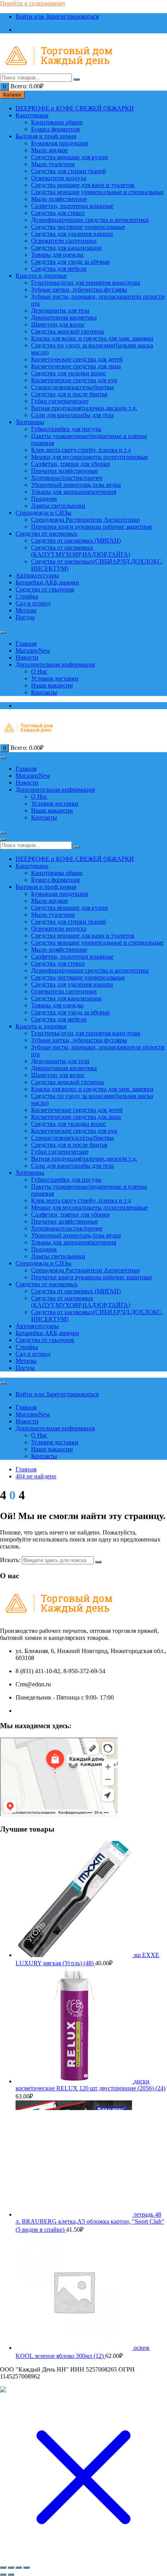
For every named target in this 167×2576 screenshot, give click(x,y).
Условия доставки (55, 678)
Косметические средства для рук (74, 380)
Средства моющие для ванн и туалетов (83, 185)
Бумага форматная (55, 129)
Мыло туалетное (53, 164)
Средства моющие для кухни (70, 157)
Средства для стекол (58, 213)
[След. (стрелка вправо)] (11, 2574)
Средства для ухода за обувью (70, 262)
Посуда (25, 617)
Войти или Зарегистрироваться (57, 16)
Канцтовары (32, 115)
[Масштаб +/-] (3, 2567)
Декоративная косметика (64, 317)
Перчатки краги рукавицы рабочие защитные (92, 527)
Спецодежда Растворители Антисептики (85, 520)
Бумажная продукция (59, 143)
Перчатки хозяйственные (64, 471)
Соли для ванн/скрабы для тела (72, 415)
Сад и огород (33, 603)
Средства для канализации (66, 248)
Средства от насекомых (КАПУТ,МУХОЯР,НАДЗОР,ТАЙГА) (81, 551)
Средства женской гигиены (68, 331)
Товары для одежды (57, 255)
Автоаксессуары (37, 575)
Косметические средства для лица (76, 366)
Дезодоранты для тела (60, 310)
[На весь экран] (11, 2567)
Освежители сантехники (64, 241)
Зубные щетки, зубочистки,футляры (79, 290)
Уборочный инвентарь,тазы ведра (76, 485)
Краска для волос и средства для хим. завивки (92, 338)
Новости (27, 657)
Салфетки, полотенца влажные (72, 206)
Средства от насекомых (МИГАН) (76, 540)
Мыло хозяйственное (59, 199)
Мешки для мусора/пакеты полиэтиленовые (90, 457)
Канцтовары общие (57, 122)
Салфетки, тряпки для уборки (70, 464)
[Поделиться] (19, 2567)
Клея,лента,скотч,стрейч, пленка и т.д (81, 450)
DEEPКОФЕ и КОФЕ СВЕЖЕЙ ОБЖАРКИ (75, 108)
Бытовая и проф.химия (46, 136)
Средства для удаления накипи (72, 234)
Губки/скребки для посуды (66, 429)
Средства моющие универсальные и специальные (97, 192)
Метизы (26, 610)
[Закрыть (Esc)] (26, 2567)
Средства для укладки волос (69, 373)
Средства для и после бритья (69, 394)
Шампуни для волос (58, 324)
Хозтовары (30, 422)
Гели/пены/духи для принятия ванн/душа (86, 283)
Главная (26, 644)
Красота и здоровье (41, 276)
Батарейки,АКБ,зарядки (47, 582)
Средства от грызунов (45, 589)
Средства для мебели (59, 269)
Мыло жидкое (50, 150)
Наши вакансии (52, 685)
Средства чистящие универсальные (78, 227)
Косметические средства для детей (77, 359)
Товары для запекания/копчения (74, 492)
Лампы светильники (58, 506)
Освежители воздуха (59, 178)
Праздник (44, 499)
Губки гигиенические (60, 401)
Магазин (33, 650)
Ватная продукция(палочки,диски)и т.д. (84, 408)
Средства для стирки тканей (69, 171)
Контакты (44, 692)
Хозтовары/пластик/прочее (67, 478)
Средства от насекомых (47, 534)
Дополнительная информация (55, 664)
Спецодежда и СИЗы (43, 513)
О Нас (39, 671)
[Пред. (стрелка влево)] (3, 2574)
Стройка (27, 596)
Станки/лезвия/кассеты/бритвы (72, 387)
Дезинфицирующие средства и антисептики (90, 220)
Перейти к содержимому (33, 3)
